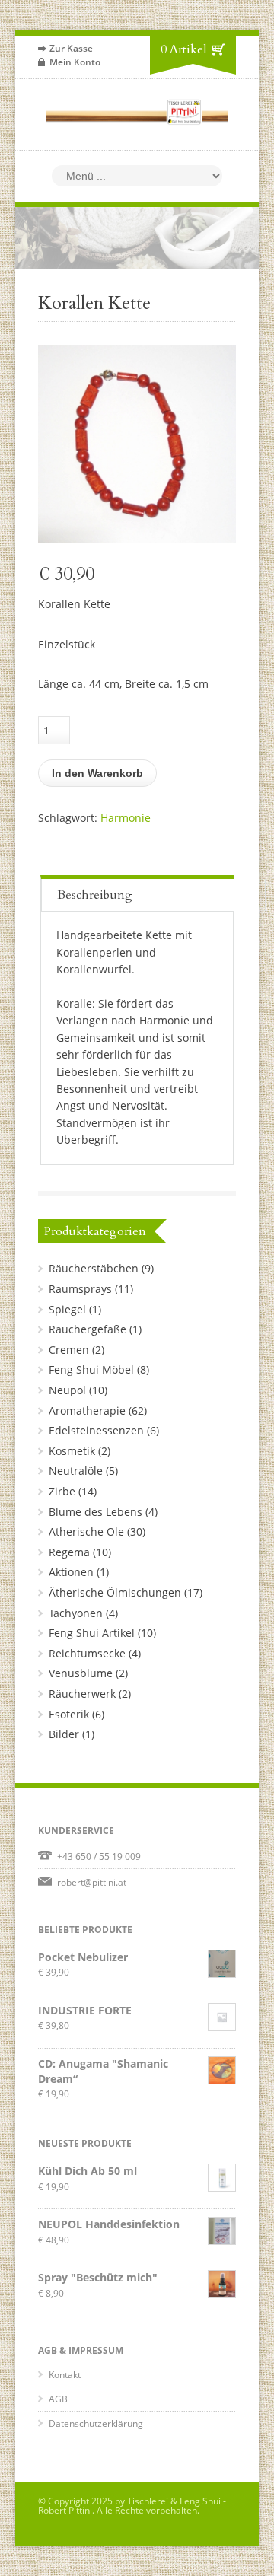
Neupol (67, 1390)
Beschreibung (95, 895)
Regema (69, 1552)
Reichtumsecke (87, 1653)
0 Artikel (184, 49)
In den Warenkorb (97, 773)
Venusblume (81, 1673)
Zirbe (62, 1491)
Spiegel (67, 1309)
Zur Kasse (71, 48)
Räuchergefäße (88, 1329)
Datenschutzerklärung (96, 2423)
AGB (58, 2399)
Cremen (69, 1350)
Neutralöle (76, 1471)
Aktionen (71, 1572)
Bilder (64, 1734)
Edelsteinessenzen (96, 1430)
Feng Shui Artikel (92, 1633)
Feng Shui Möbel (91, 1369)
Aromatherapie (87, 1411)
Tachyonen (76, 1613)
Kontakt (65, 2375)
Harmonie (126, 818)
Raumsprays (80, 1289)
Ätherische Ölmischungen (115, 1592)
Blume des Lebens (96, 1512)
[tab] (138, 893)
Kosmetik (72, 1451)
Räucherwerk (82, 1694)
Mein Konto (75, 62)
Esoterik (69, 1714)
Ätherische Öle (86, 1532)
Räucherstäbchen (94, 1268)
